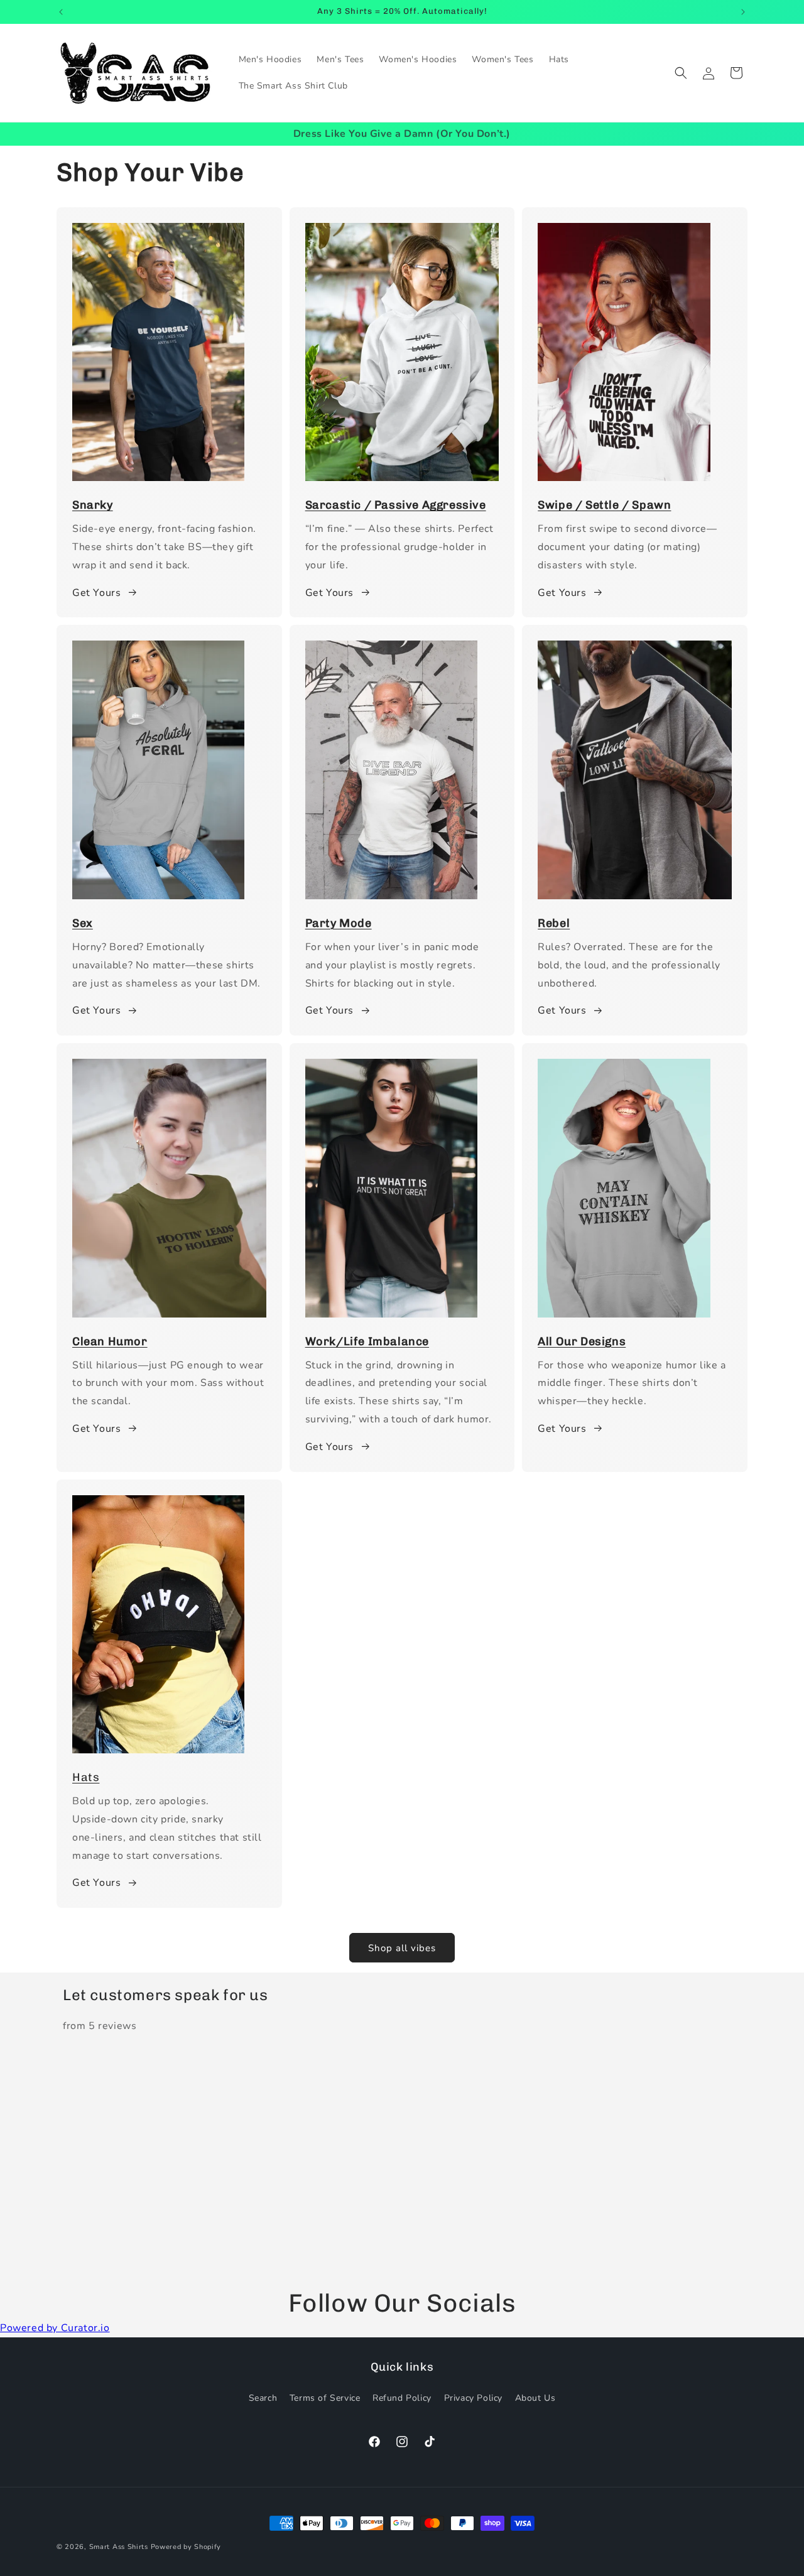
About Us (535, 2398)
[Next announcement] (743, 12)
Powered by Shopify (186, 2547)
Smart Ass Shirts (119, 2547)
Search (263, 2398)
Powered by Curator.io (55, 2328)
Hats (86, 1777)
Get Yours (96, 593)
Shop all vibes (402, 1948)
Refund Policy (402, 2398)
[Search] (681, 73)
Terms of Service (325, 2398)
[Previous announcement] (61, 12)
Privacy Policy (473, 2398)
